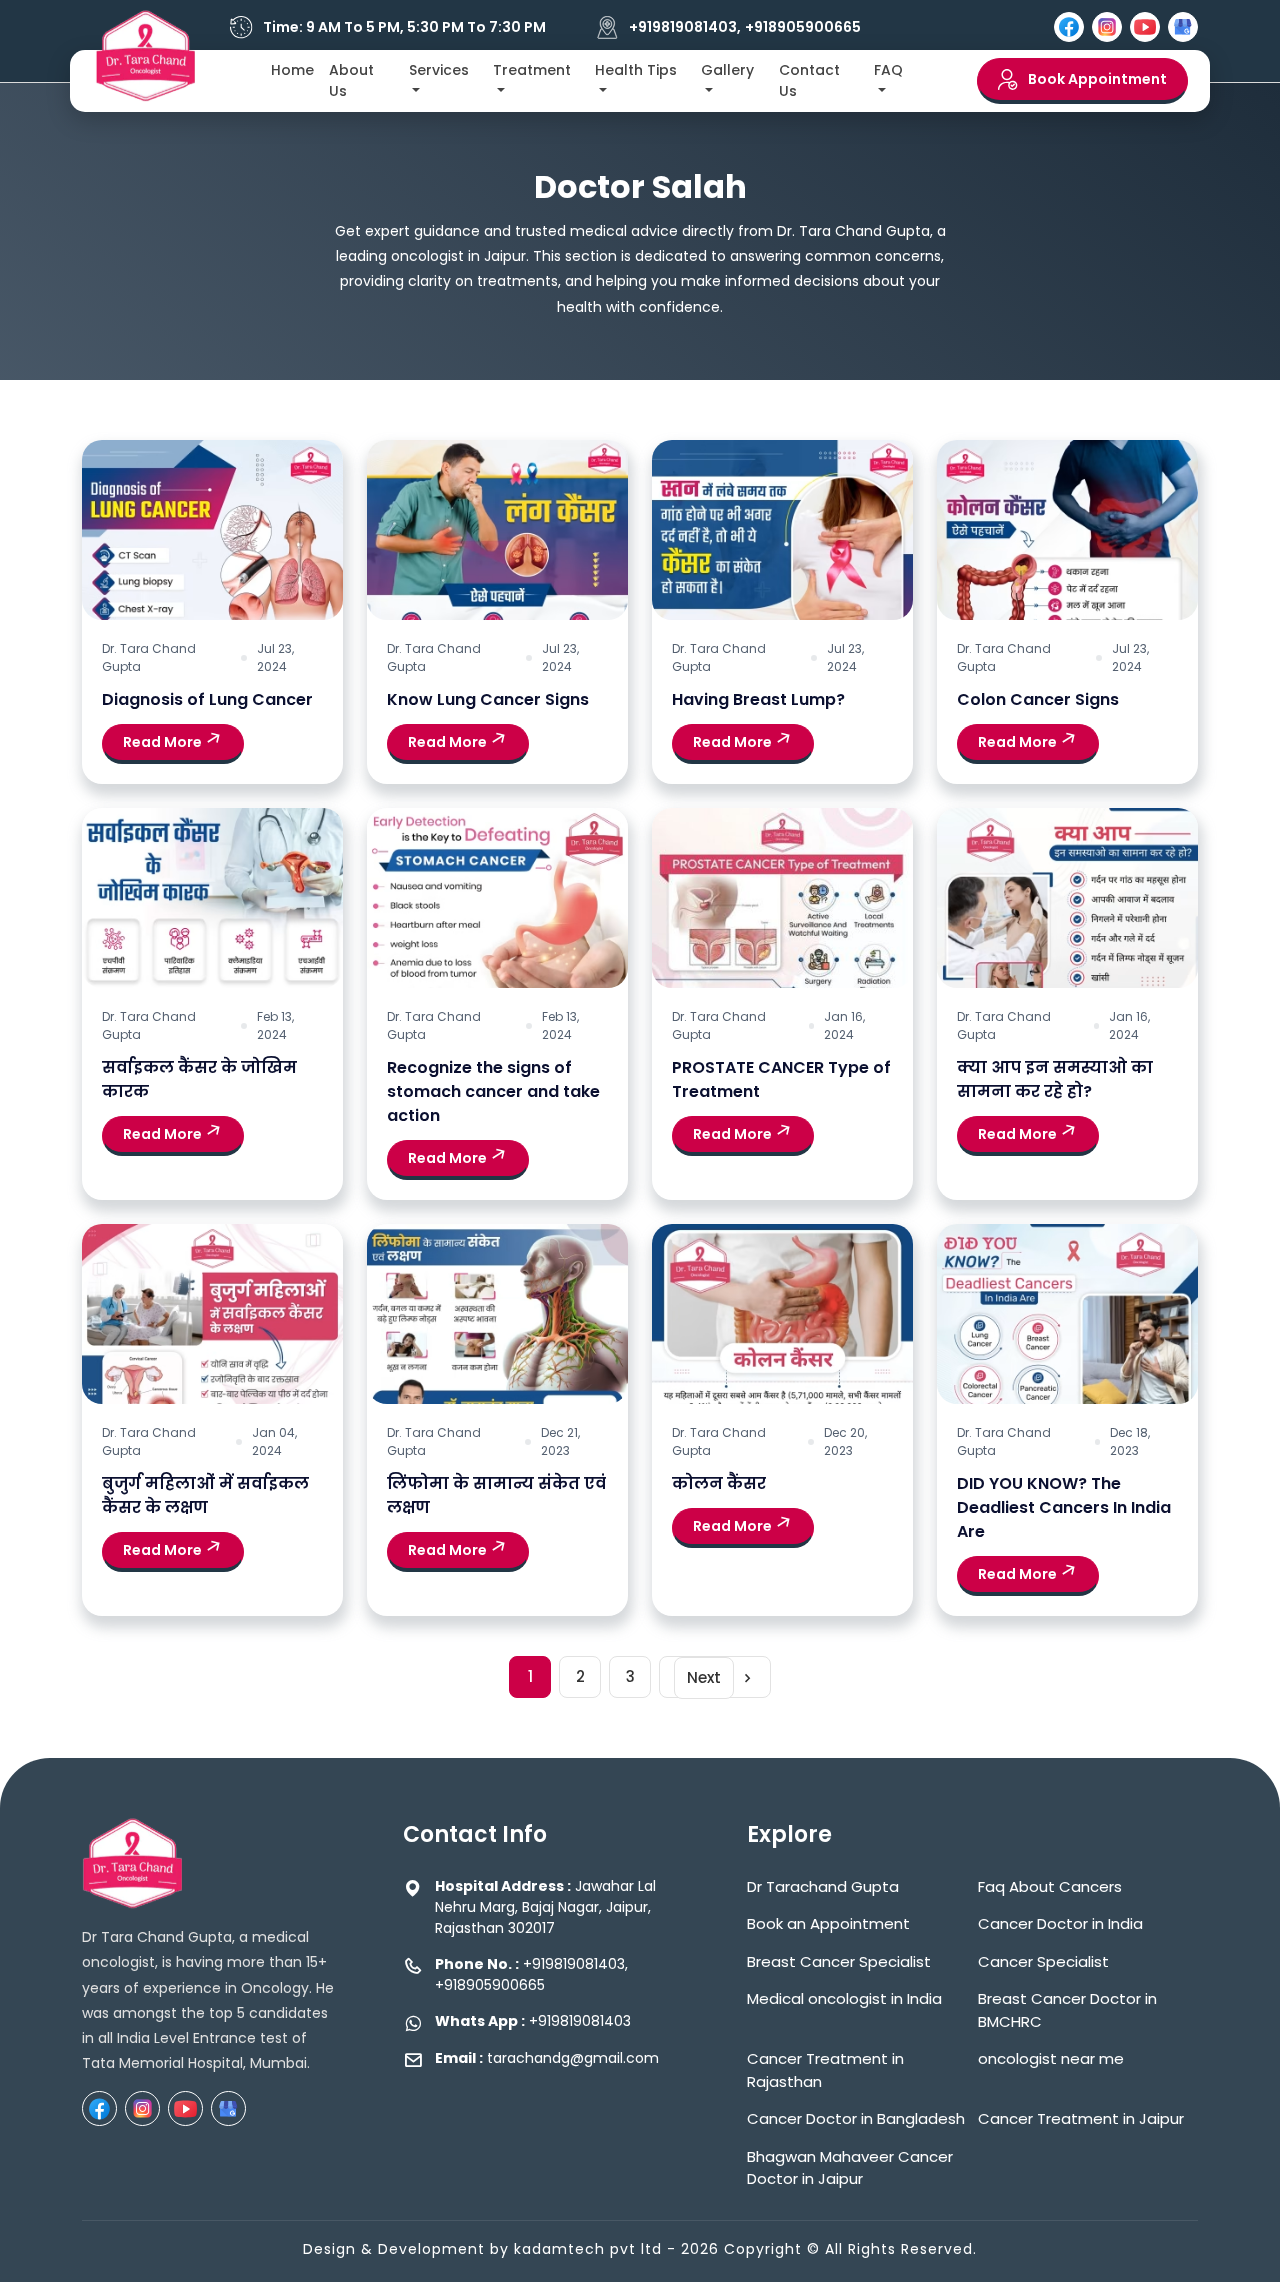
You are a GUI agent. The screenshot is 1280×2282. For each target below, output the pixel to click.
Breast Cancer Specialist (839, 1961)
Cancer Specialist (1043, 1961)
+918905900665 (803, 27)
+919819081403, (685, 27)
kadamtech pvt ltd (588, 2249)
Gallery (727, 70)
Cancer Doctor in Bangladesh (856, 2118)
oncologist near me (1051, 2058)
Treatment (532, 70)
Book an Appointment (828, 1923)
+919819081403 (580, 2021)
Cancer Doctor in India (1060, 1923)
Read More (164, 742)
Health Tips (636, 70)
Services (439, 70)
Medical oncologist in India (844, 1998)
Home (292, 70)
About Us (351, 80)
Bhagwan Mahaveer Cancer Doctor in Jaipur (850, 2168)
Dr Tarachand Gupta (823, 1886)
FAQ (888, 70)
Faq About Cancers (1050, 1886)
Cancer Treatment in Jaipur (1081, 2118)
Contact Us (809, 80)
